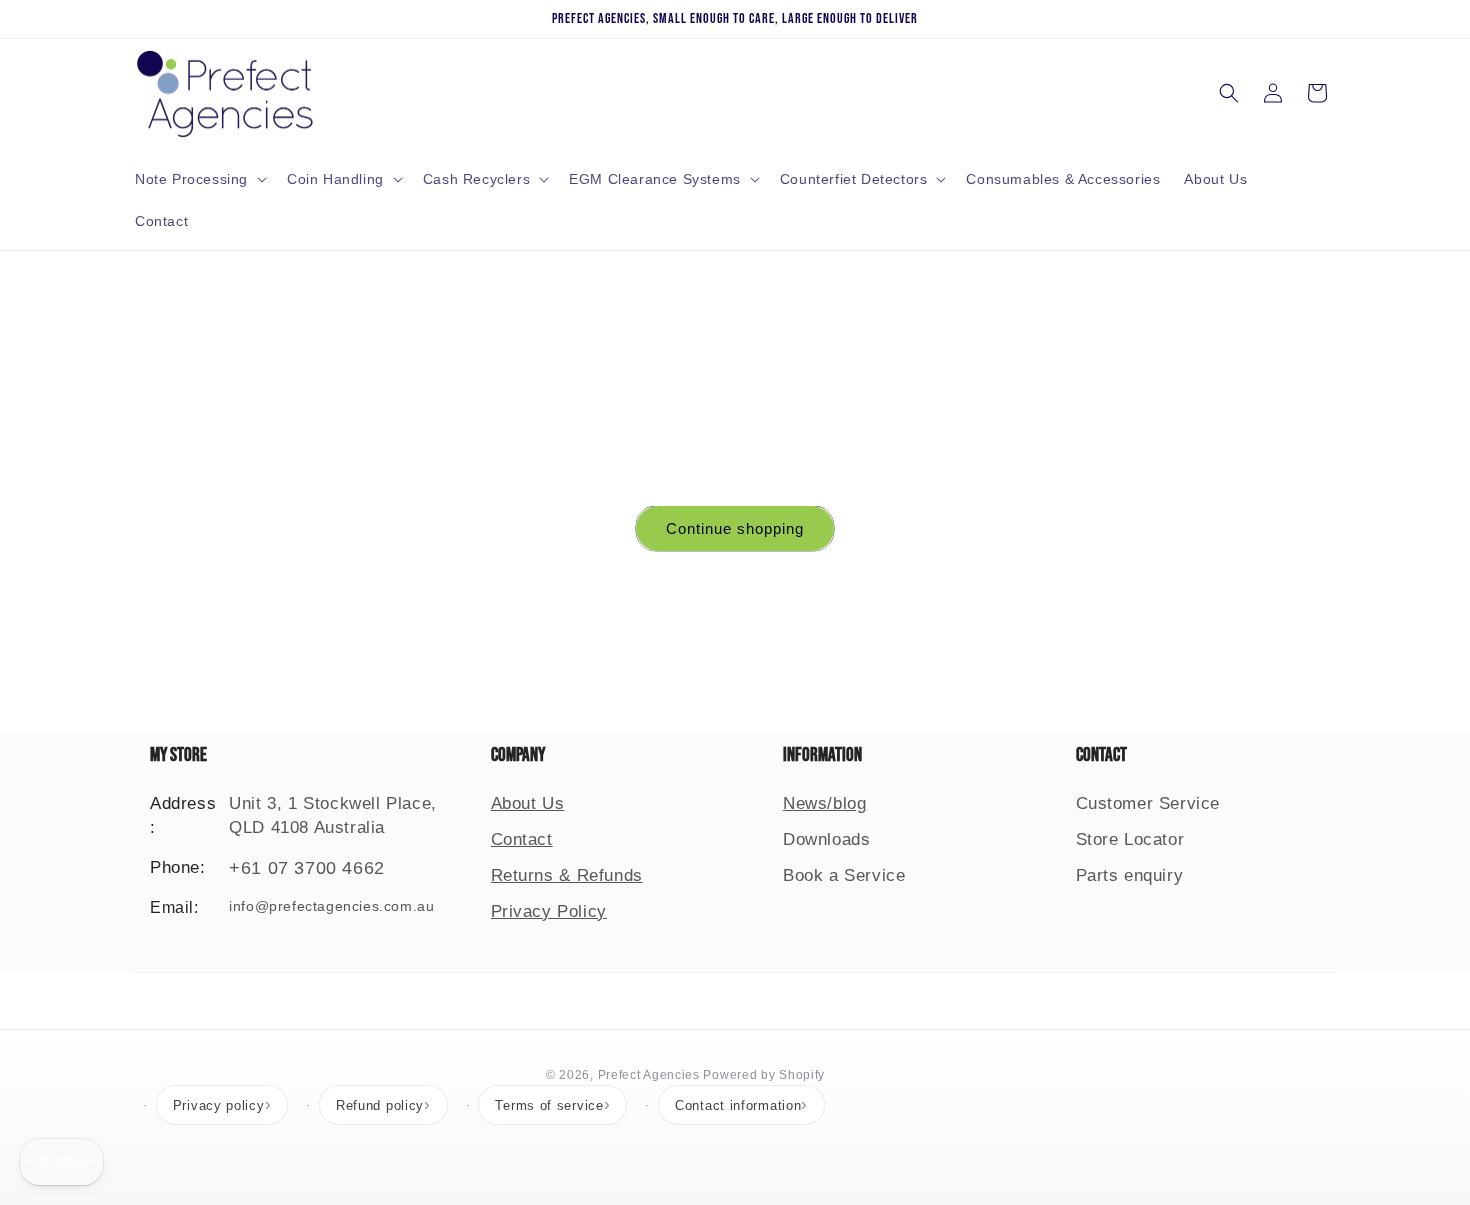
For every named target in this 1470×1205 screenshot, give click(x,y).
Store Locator (1130, 839)
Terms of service (549, 1105)
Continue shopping (735, 528)
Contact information (738, 1105)
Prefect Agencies (649, 1075)
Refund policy (380, 1105)
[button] (199, 179)
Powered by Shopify (764, 1075)
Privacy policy (219, 1105)
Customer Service (1148, 803)
